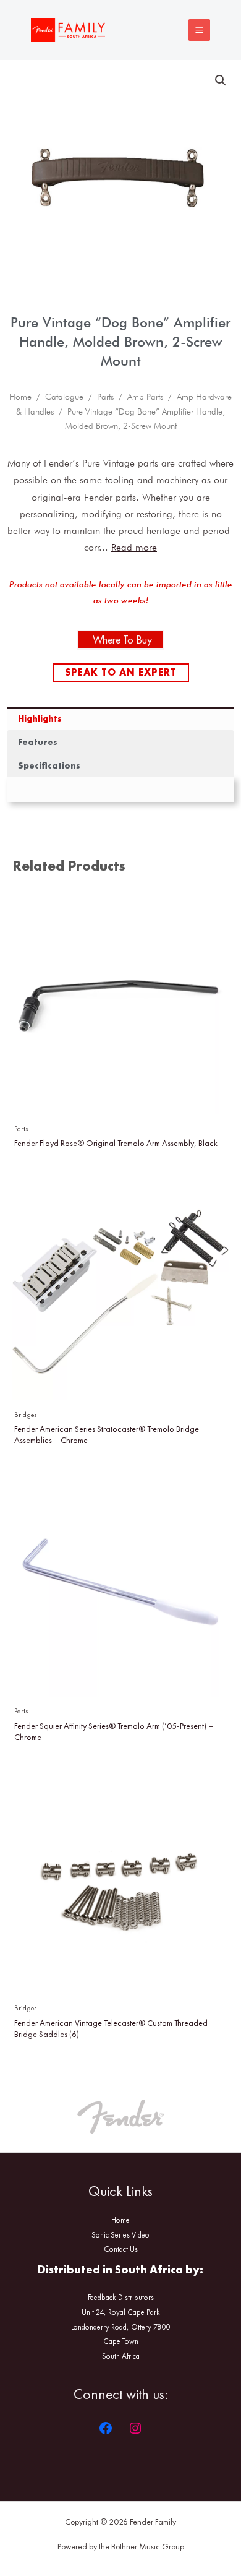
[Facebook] (106, 2428)
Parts (105, 397)
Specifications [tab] (49, 765)
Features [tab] (38, 742)
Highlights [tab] (40, 718)
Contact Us (121, 2249)
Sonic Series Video (120, 2235)
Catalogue (64, 397)
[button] (221, 80)
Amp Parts (145, 397)
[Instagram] (135, 2428)
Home (20, 397)
